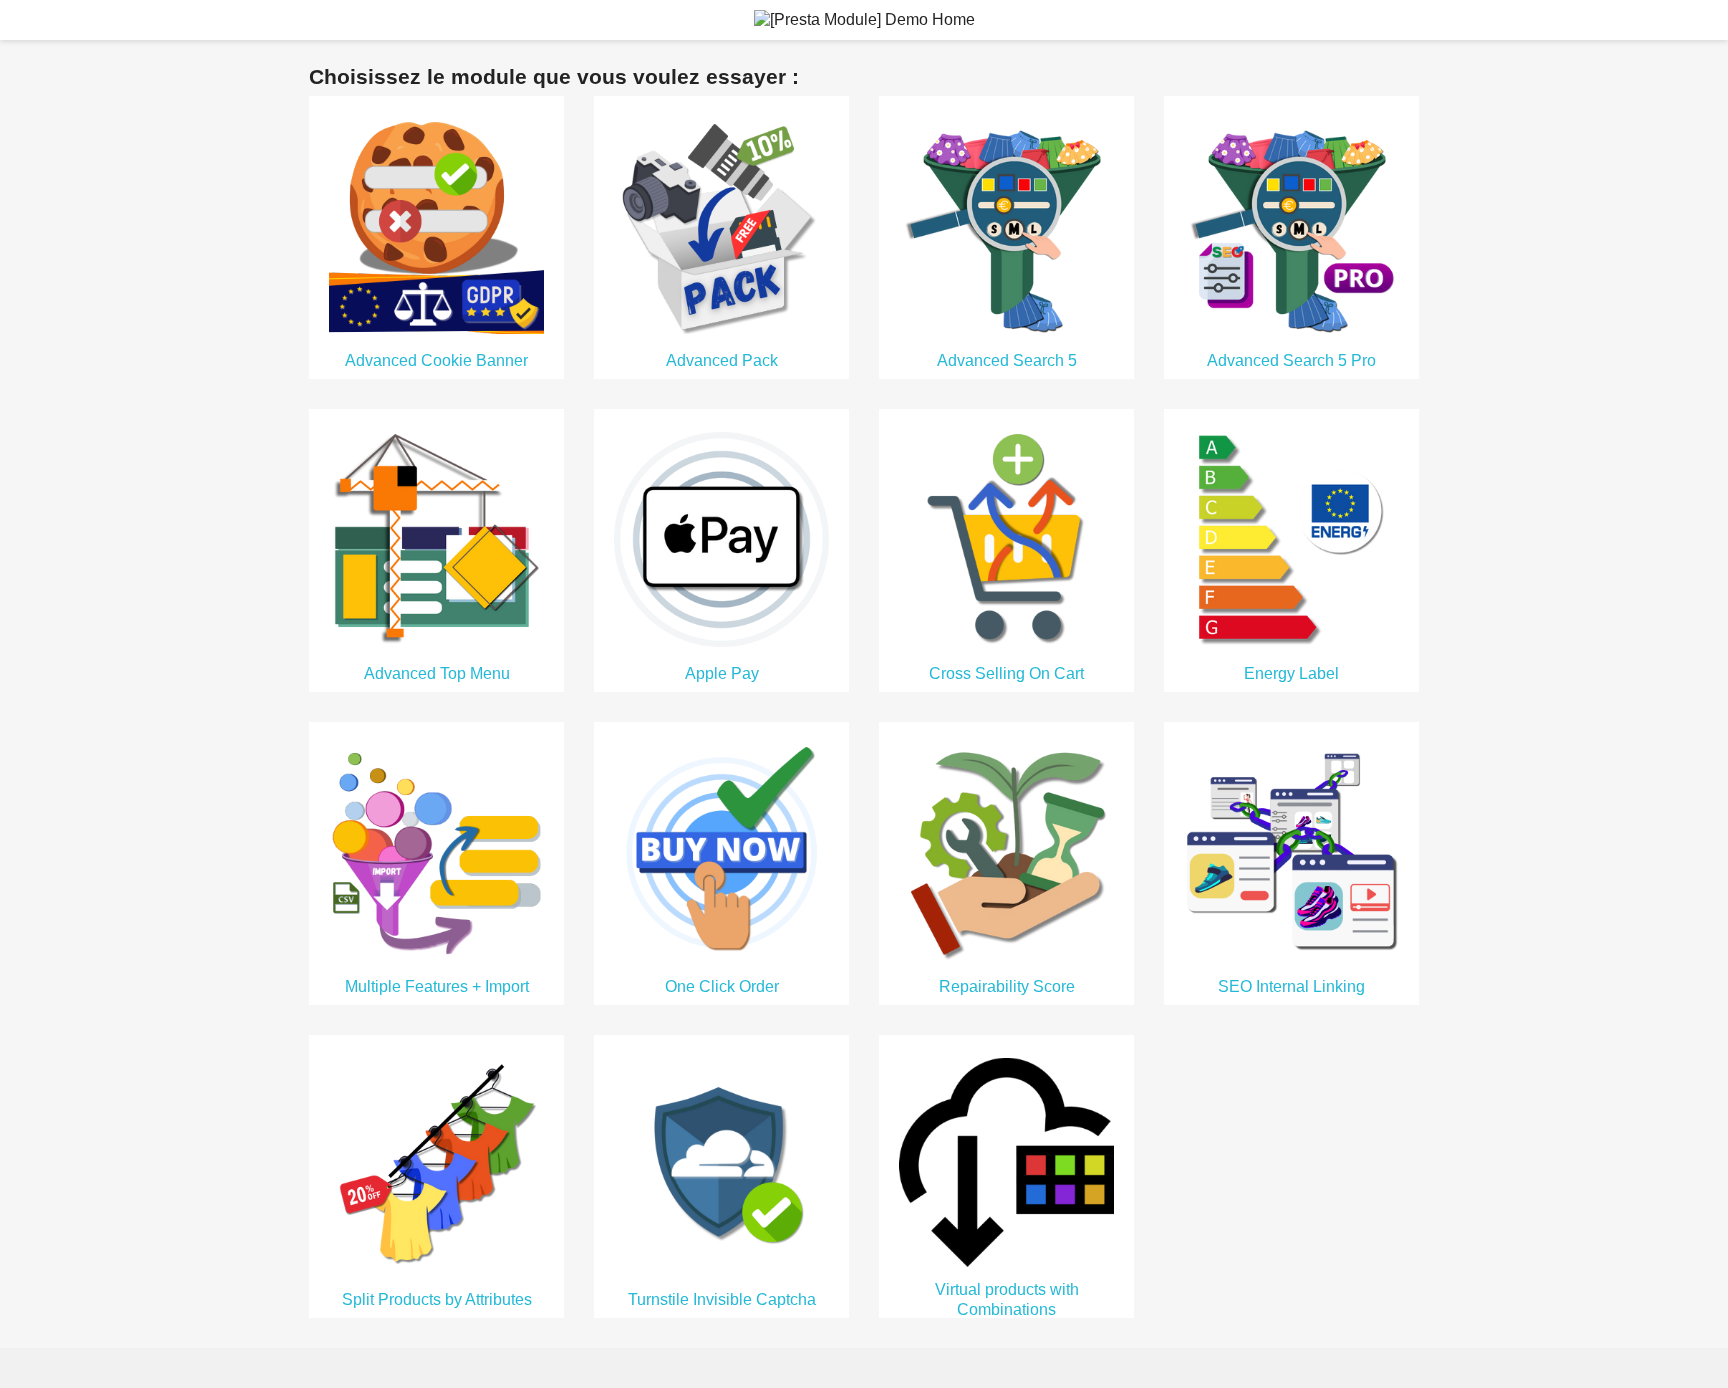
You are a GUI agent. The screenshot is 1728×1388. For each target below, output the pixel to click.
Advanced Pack (722, 360)
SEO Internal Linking (1291, 986)
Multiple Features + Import (437, 986)
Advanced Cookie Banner (436, 360)
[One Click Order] (721, 850)
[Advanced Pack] (721, 224)
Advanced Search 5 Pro (1291, 360)
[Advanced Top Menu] (436, 537)
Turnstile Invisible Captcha (722, 1299)
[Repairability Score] (1006, 850)
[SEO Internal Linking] (1291, 850)
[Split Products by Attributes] (436, 1163)
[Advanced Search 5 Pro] (1291, 224)
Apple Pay (722, 673)
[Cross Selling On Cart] (1006, 537)
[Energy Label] (1291, 537)
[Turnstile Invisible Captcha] (721, 1163)
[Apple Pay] (721, 537)
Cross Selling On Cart (1006, 673)
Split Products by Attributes (437, 1299)
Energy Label (1291, 673)
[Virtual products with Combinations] (1006, 1161)
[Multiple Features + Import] (436, 850)
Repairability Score (1007, 986)
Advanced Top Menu (437, 673)
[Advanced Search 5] (1006, 224)
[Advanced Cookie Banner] (436, 224)
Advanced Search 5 (1007, 360)
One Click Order (722, 986)
